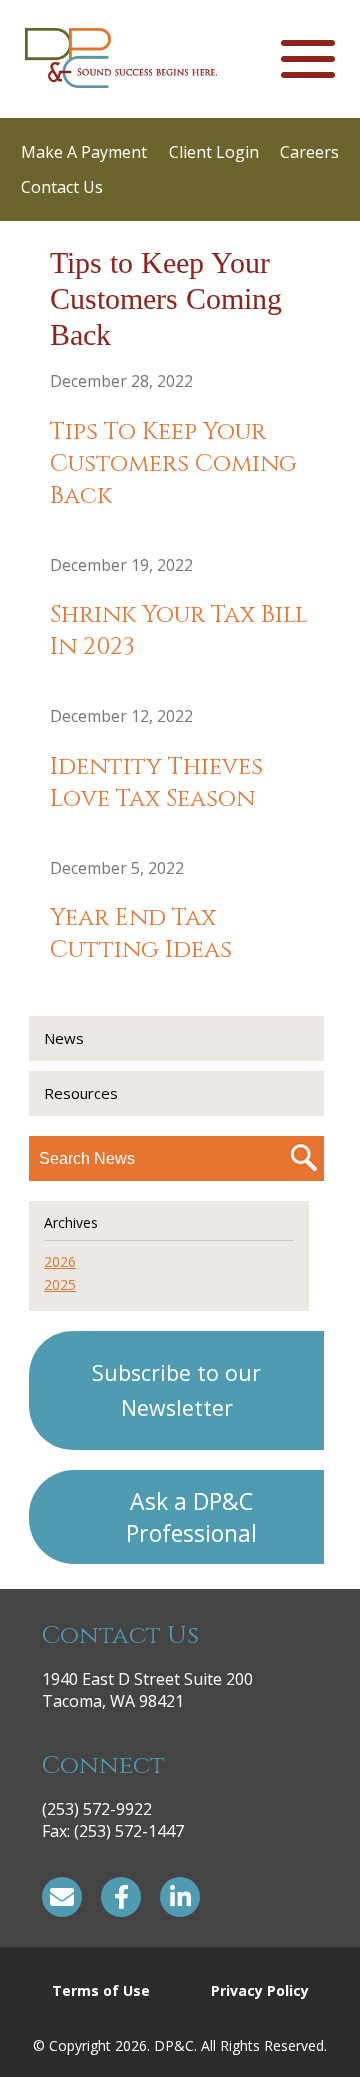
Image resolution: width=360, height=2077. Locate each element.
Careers (309, 152)
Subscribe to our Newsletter (176, 1390)
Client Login (214, 152)
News (64, 1038)
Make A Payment (84, 152)
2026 (60, 1261)
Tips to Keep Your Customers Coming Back (173, 464)
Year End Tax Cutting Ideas (141, 934)
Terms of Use (101, 1990)
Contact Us (62, 187)
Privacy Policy (260, 1990)
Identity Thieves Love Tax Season (156, 783)
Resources (81, 1093)
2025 (60, 1284)
